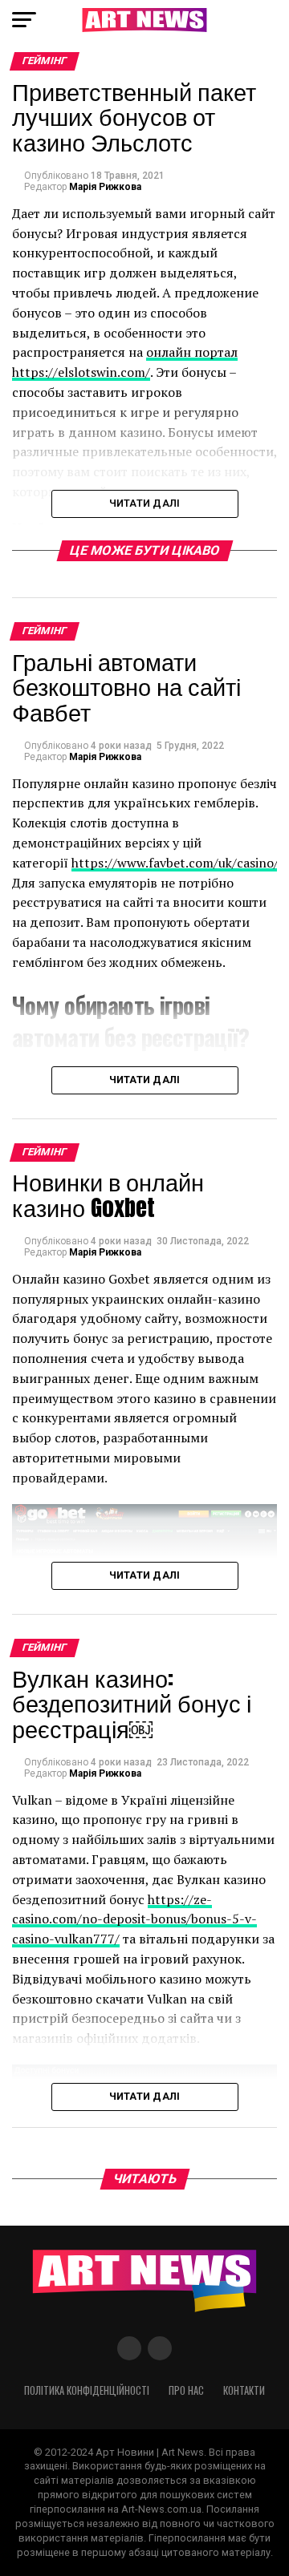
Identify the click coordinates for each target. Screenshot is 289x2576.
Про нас (186, 2390)
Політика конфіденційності (87, 2390)
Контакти (244, 2390)
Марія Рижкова (105, 187)
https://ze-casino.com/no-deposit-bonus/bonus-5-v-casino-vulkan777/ (134, 1919)
